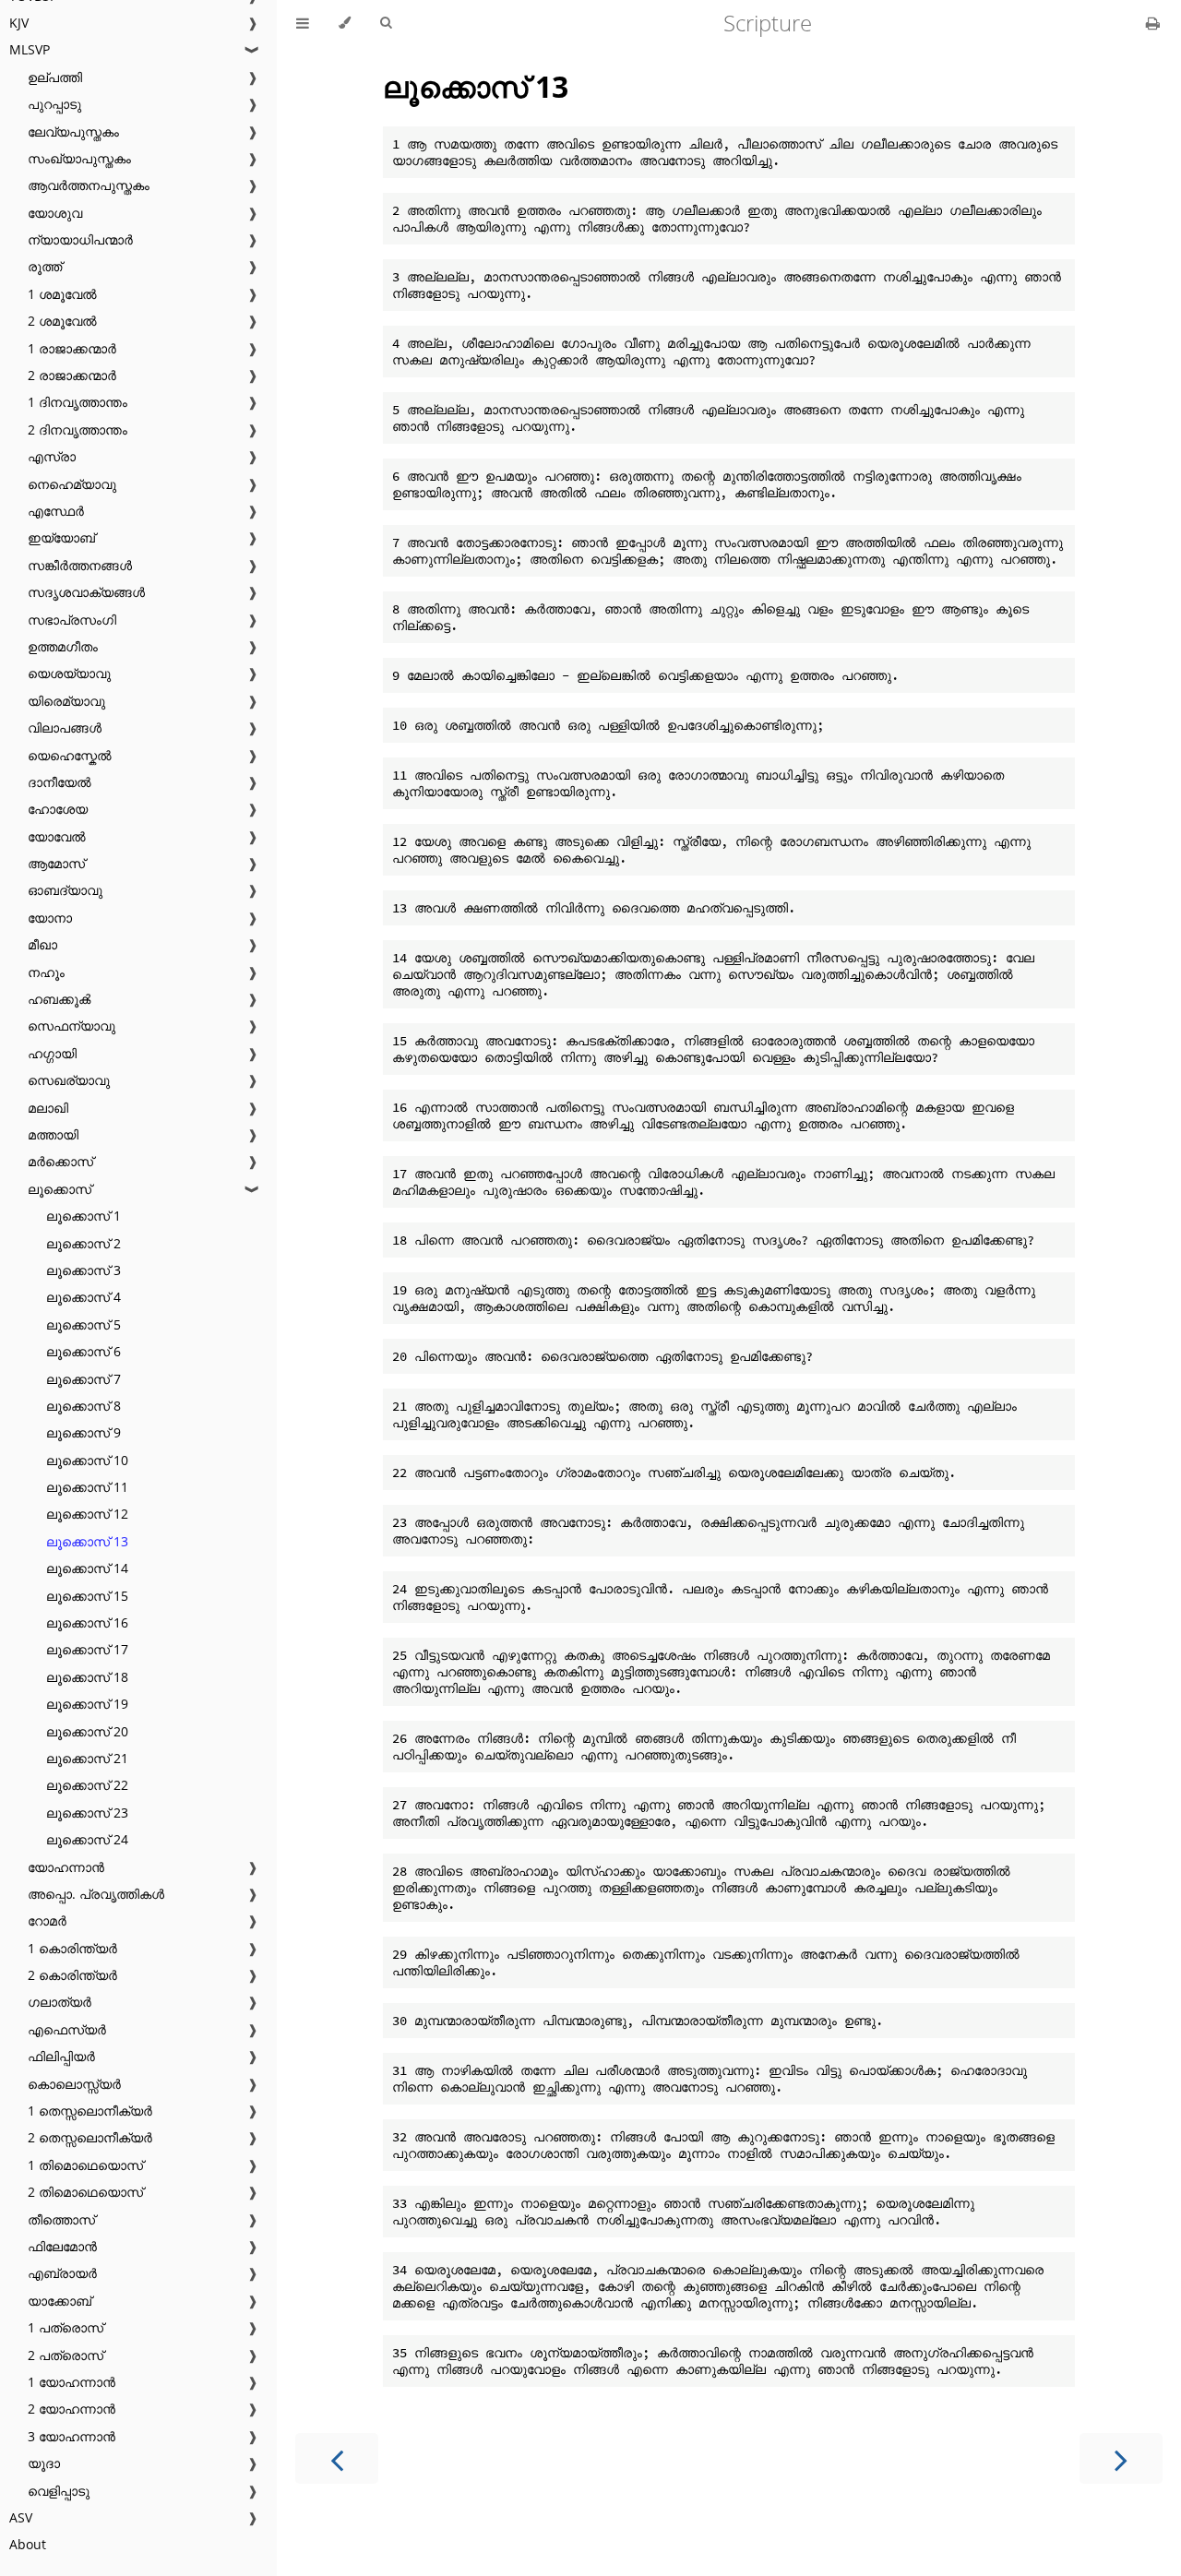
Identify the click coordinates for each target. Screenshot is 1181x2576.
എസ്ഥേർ (56, 511)
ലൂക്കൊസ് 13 (87, 1541)
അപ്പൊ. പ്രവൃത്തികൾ (96, 1894)
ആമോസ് (56, 863)
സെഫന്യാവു (72, 1026)
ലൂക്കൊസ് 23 (87, 1813)
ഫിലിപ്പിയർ (61, 2056)
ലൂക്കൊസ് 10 (87, 1460)
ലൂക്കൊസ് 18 (87, 1677)
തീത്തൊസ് (61, 2219)
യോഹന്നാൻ (66, 1867)
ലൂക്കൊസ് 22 (87, 1785)
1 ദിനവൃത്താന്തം (78, 402)
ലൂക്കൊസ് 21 (87, 1758)
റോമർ (47, 1920)
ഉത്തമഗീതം (63, 646)
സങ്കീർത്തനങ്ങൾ (80, 565)
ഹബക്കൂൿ (59, 999)
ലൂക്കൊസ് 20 (87, 1731)
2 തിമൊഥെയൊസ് (85, 2192)
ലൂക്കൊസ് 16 (87, 1622)
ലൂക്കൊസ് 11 (87, 1487)
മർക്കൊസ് (60, 1161)
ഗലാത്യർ (60, 2002)
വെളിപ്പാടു (59, 2491)
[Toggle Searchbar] (386, 23)
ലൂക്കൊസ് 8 (84, 1406)
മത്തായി (53, 1134)
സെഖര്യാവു (69, 1080)
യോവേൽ (57, 836)
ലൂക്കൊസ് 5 (84, 1324)
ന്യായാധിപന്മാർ (80, 239)
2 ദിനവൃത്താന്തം (78, 429)
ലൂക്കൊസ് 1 (84, 1216)
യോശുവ (55, 213)
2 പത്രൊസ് (66, 2355)
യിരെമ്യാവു (66, 701)
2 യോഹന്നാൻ (72, 2409)
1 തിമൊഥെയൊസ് (85, 2165)
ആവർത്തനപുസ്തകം (89, 185)
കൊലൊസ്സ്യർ (74, 2084)
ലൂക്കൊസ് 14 (87, 1568)
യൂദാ (44, 2463)
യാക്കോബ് (60, 2301)
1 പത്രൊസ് (66, 2327)
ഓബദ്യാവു (65, 890)
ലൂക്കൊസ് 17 (87, 1649)
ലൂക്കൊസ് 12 (87, 1514)
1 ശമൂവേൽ (62, 294)
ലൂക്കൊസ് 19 (87, 1704)
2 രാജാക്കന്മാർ (72, 375)
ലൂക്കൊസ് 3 (84, 1270)
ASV (21, 2517)
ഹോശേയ (58, 809)
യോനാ (50, 918)
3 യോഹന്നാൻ (72, 2436)
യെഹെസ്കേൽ (70, 755)
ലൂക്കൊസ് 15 (87, 1596)
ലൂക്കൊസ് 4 (84, 1297)
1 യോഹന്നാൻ (72, 2382)
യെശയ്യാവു (69, 673)
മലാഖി (48, 1108)
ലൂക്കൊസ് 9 (84, 1432)
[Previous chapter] (337, 2458)
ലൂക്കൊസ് (60, 1189)
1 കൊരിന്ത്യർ (72, 1948)
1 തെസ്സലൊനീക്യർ (90, 2111)
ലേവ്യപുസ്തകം (73, 131)
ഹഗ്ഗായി (52, 1053)
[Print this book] (1153, 23)
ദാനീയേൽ (60, 782)
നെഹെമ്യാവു (72, 484)
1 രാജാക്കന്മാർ (72, 348)
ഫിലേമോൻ (62, 2246)
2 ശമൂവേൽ (62, 321)
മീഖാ (42, 944)
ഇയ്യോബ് (61, 537)
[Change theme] (345, 23)
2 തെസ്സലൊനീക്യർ (90, 2137)
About (28, 2544)
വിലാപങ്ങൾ (65, 727)
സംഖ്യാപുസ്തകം (79, 158)
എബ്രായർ (62, 2273)
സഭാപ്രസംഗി (72, 620)
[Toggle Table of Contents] (303, 23)
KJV (19, 23)
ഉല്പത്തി (55, 77)
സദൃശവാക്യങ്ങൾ (86, 592)
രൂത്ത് (45, 266)
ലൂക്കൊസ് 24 (87, 1839)
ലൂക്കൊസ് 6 (84, 1351)
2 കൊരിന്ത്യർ (72, 1975)
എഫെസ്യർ (67, 2029)
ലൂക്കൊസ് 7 (84, 1379)
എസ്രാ (52, 456)
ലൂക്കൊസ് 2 (84, 1243)
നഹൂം (46, 972)
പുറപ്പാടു (54, 104)
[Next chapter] (1121, 2458)
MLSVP (30, 49)
